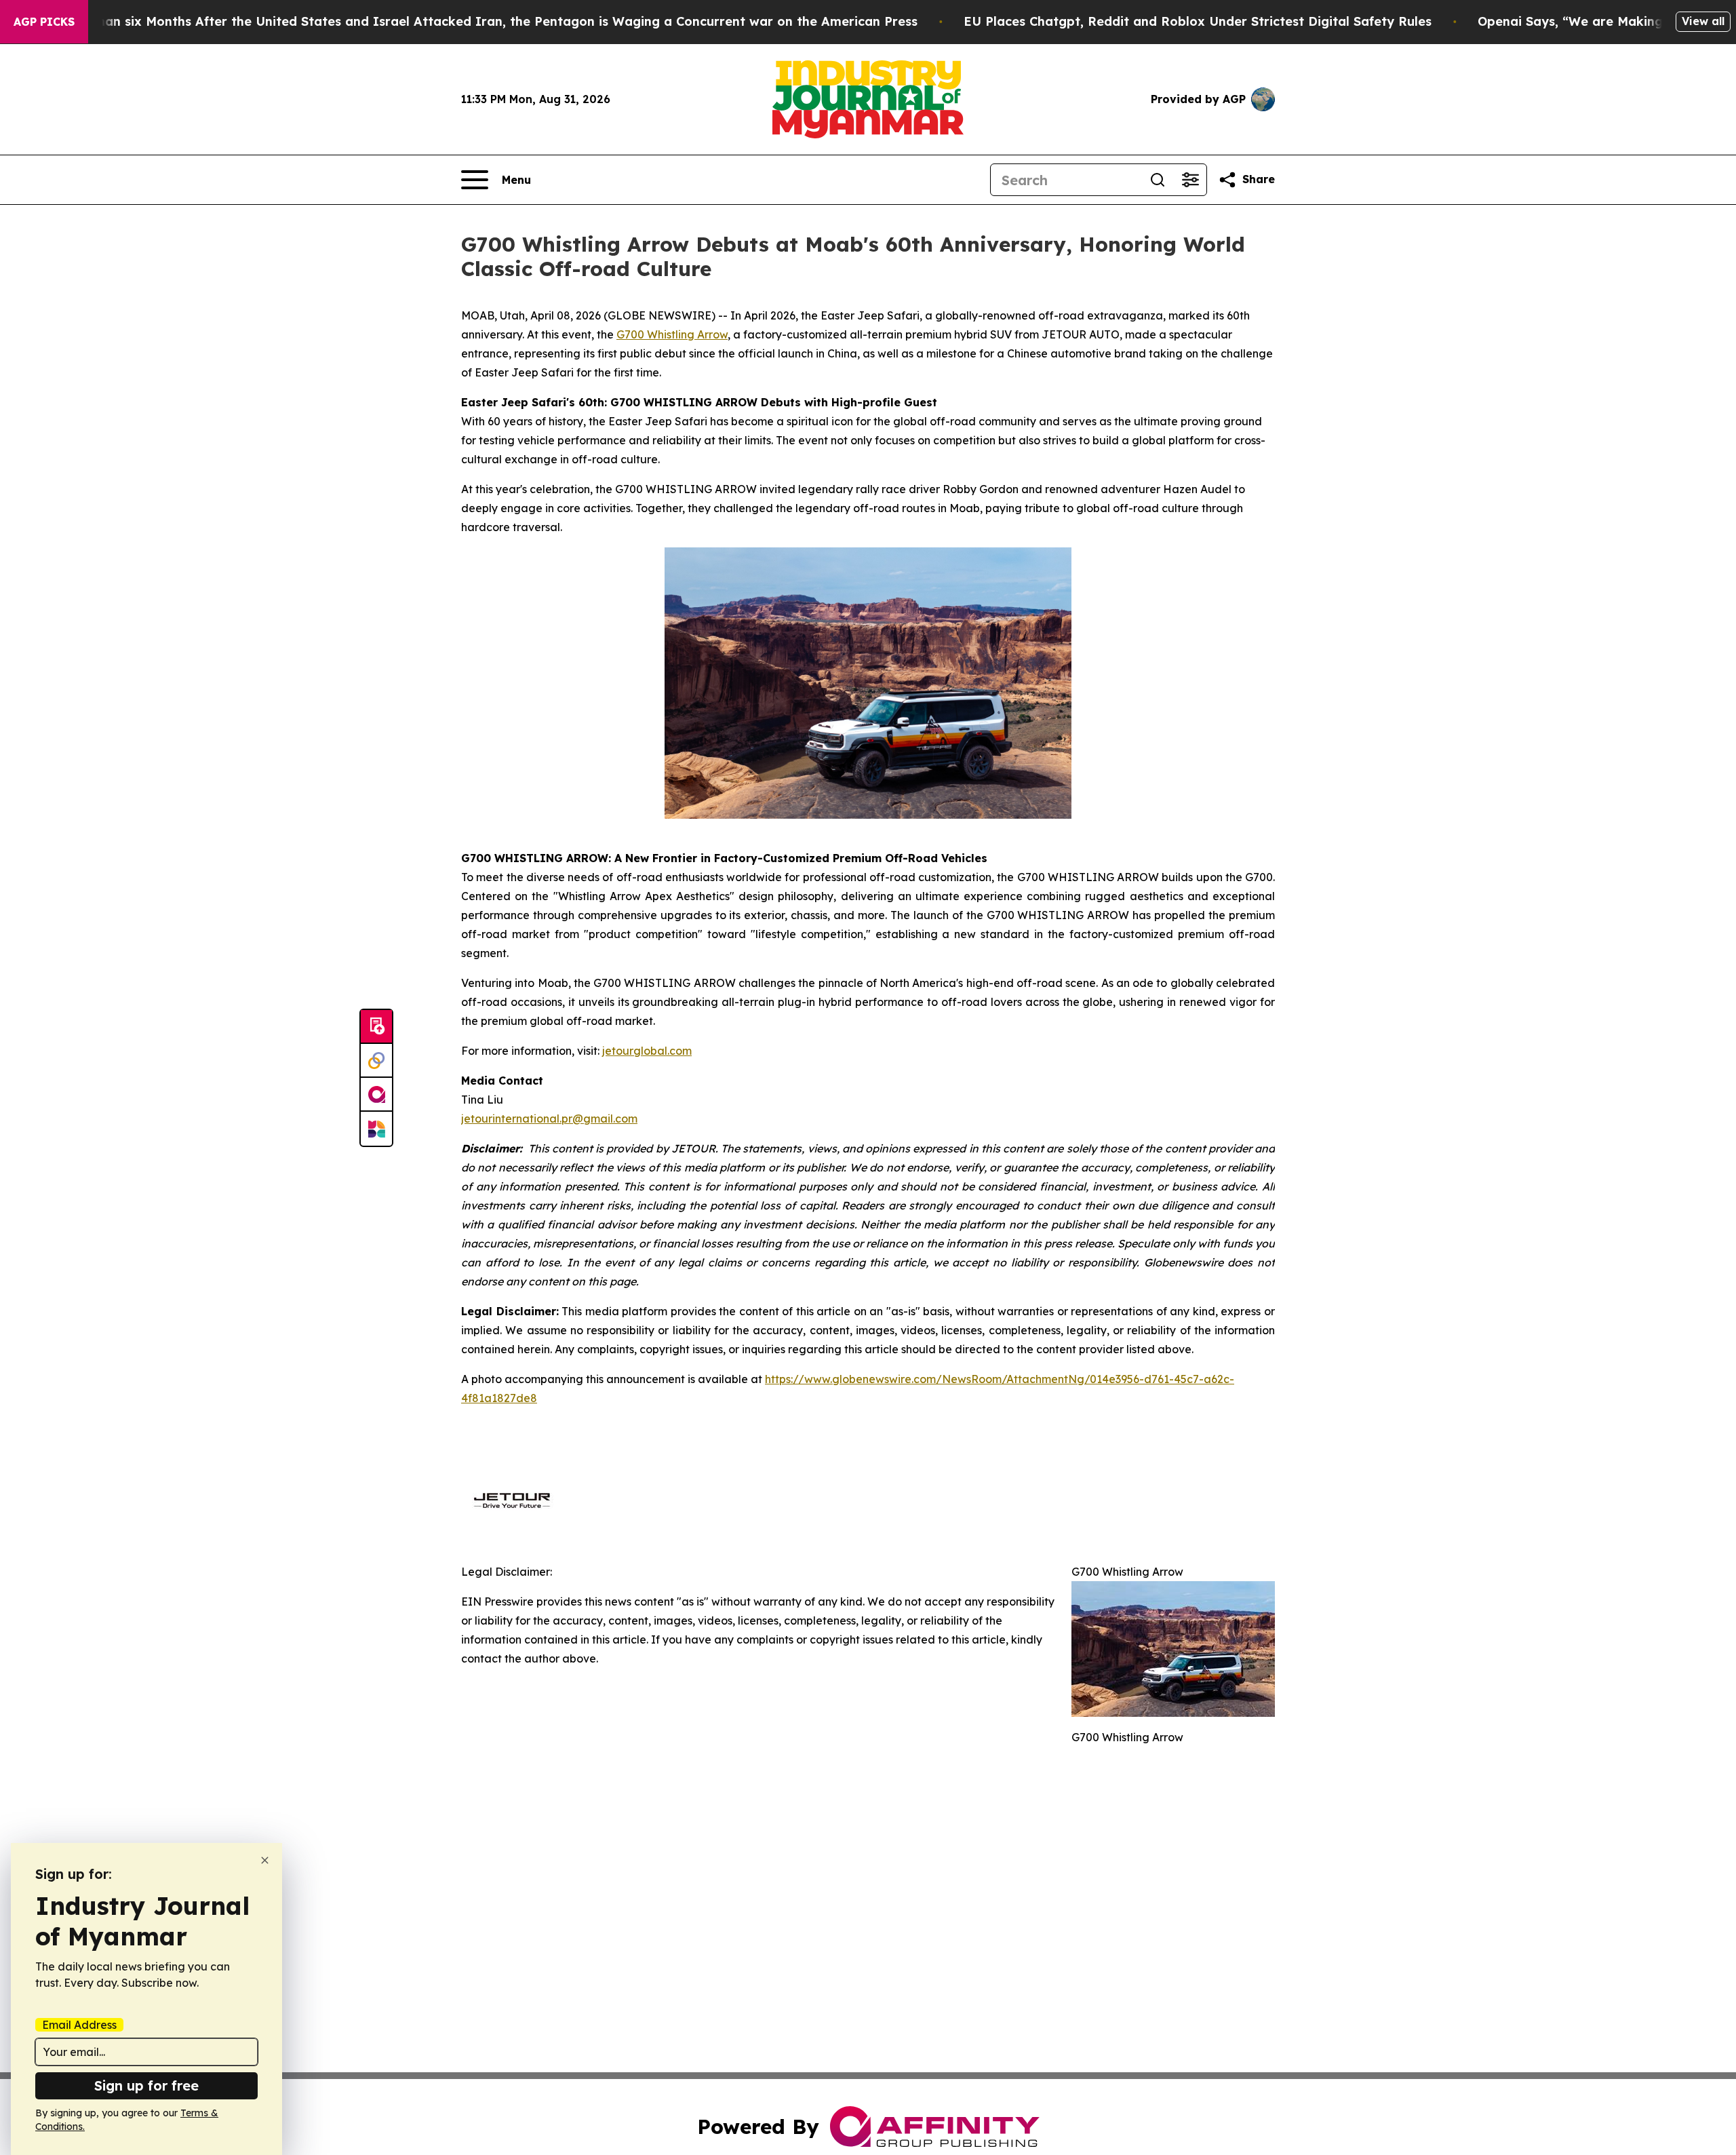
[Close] (265, 1860)
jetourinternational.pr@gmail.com (549, 1119)
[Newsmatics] (376, 1129)
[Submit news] (376, 1027)
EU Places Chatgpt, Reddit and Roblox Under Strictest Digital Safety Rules (1198, 21)
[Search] (1158, 180)
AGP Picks (44, 22)
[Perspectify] (376, 1061)
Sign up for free (146, 2085)
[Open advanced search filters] (1190, 180)
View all (1703, 21)
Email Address (79, 2025)
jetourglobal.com (647, 1051)
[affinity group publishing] (376, 1095)
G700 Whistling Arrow (672, 334)
